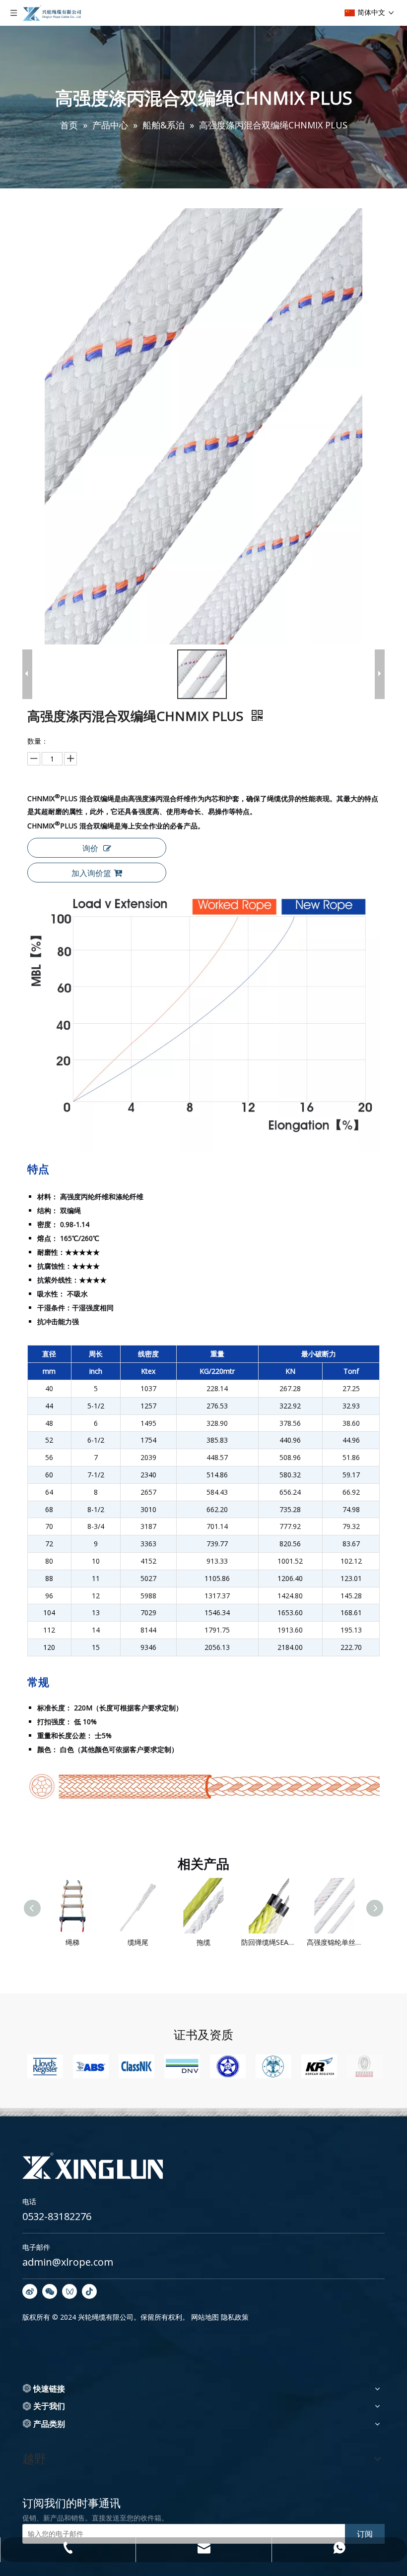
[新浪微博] (30, 2291)
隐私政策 (235, 2317)
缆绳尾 (98, 1942)
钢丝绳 (360, 1942)
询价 (90, 848)
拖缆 (163, 1942)
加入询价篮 (91, 873)
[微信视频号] (69, 2291)
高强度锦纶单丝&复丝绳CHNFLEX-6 (294, 1942)
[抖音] (89, 2291)
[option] (45, 2066)
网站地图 (205, 2317)
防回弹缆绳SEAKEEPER (229, 1942)
